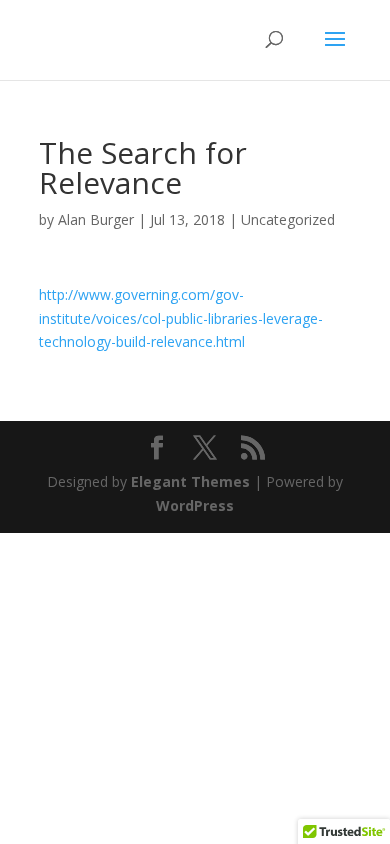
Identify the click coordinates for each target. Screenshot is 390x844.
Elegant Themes (190, 481)
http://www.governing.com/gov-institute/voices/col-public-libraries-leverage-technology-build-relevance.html (181, 318)
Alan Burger (96, 219)
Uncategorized (288, 219)
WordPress (195, 505)
